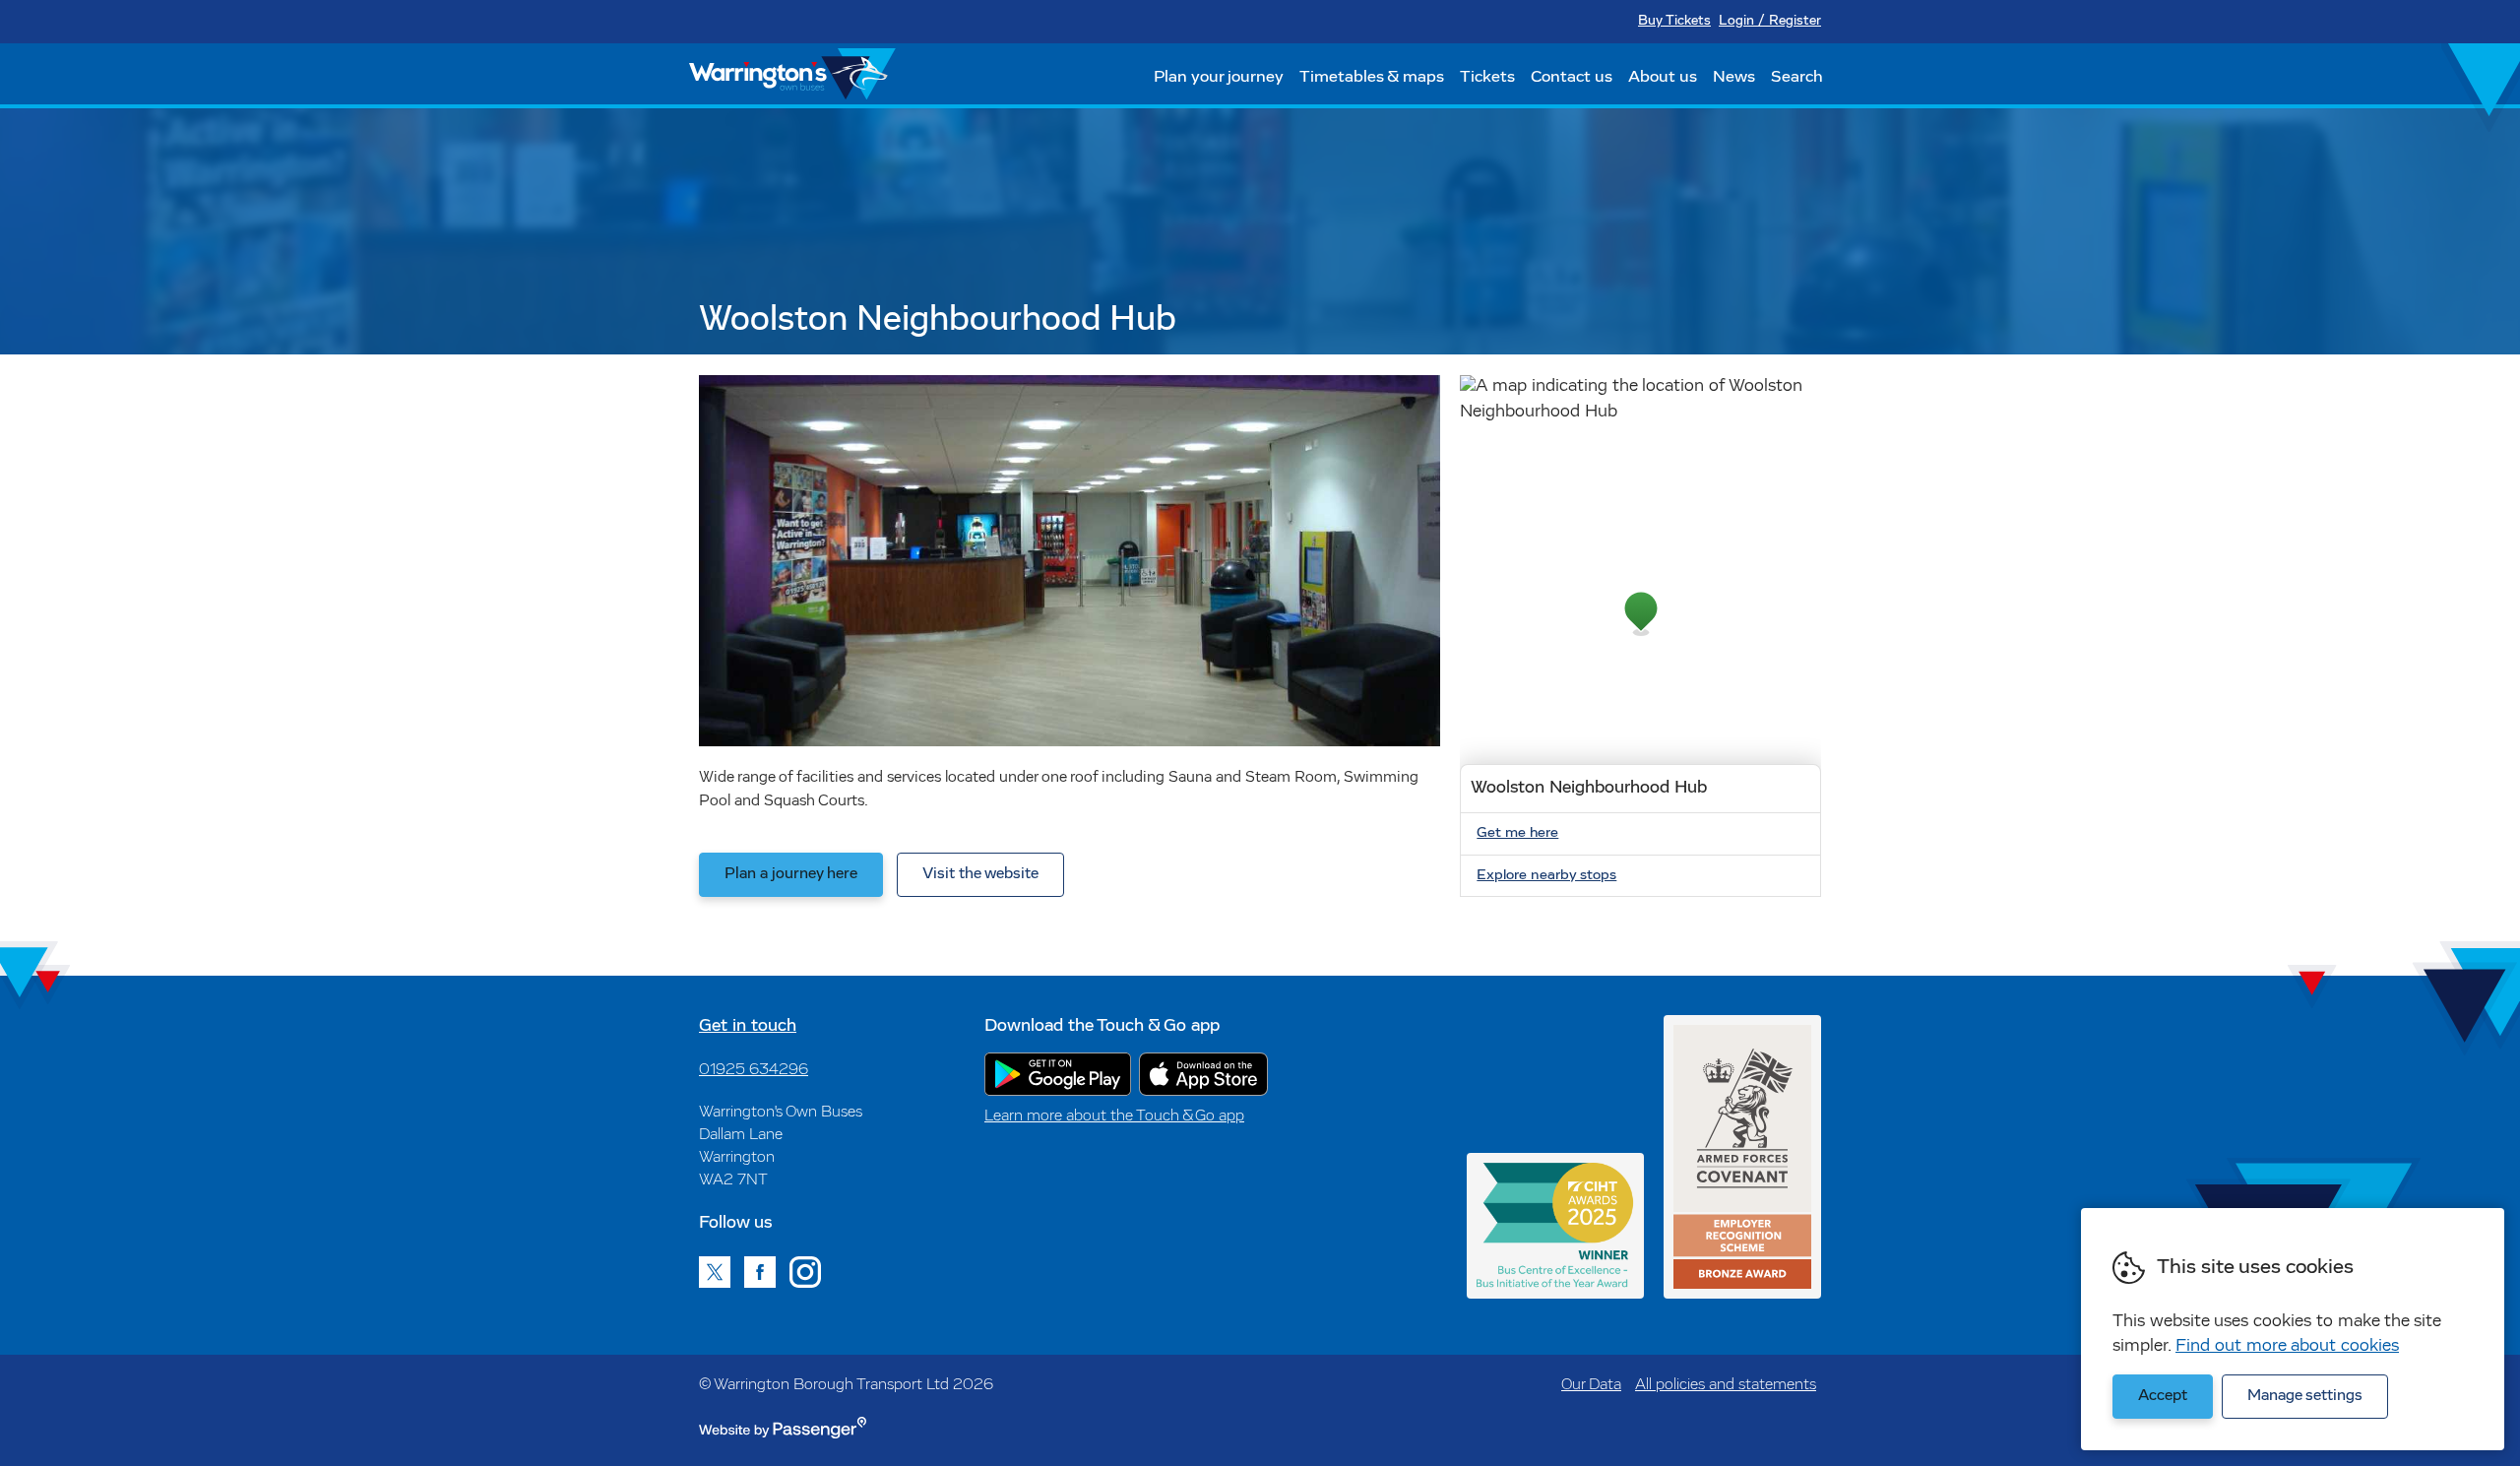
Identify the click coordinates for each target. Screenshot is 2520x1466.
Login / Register (1770, 21)
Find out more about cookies (2287, 1347)
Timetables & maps (1372, 77)
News (1734, 77)
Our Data (1591, 1385)
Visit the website (980, 874)
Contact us (1572, 77)
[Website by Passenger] (783, 1434)
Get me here (1517, 833)
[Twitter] (715, 1272)
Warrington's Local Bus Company (792, 74)
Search (1797, 77)
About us (1663, 77)
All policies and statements (1726, 1385)
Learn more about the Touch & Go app (1114, 1116)
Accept (2163, 1396)
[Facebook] (760, 1272)
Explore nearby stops (1546, 876)
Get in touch (748, 1027)
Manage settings (2305, 1396)
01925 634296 (754, 1070)
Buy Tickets (1674, 21)
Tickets (1487, 77)
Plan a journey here (791, 874)
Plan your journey (1219, 77)
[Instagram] (805, 1272)
